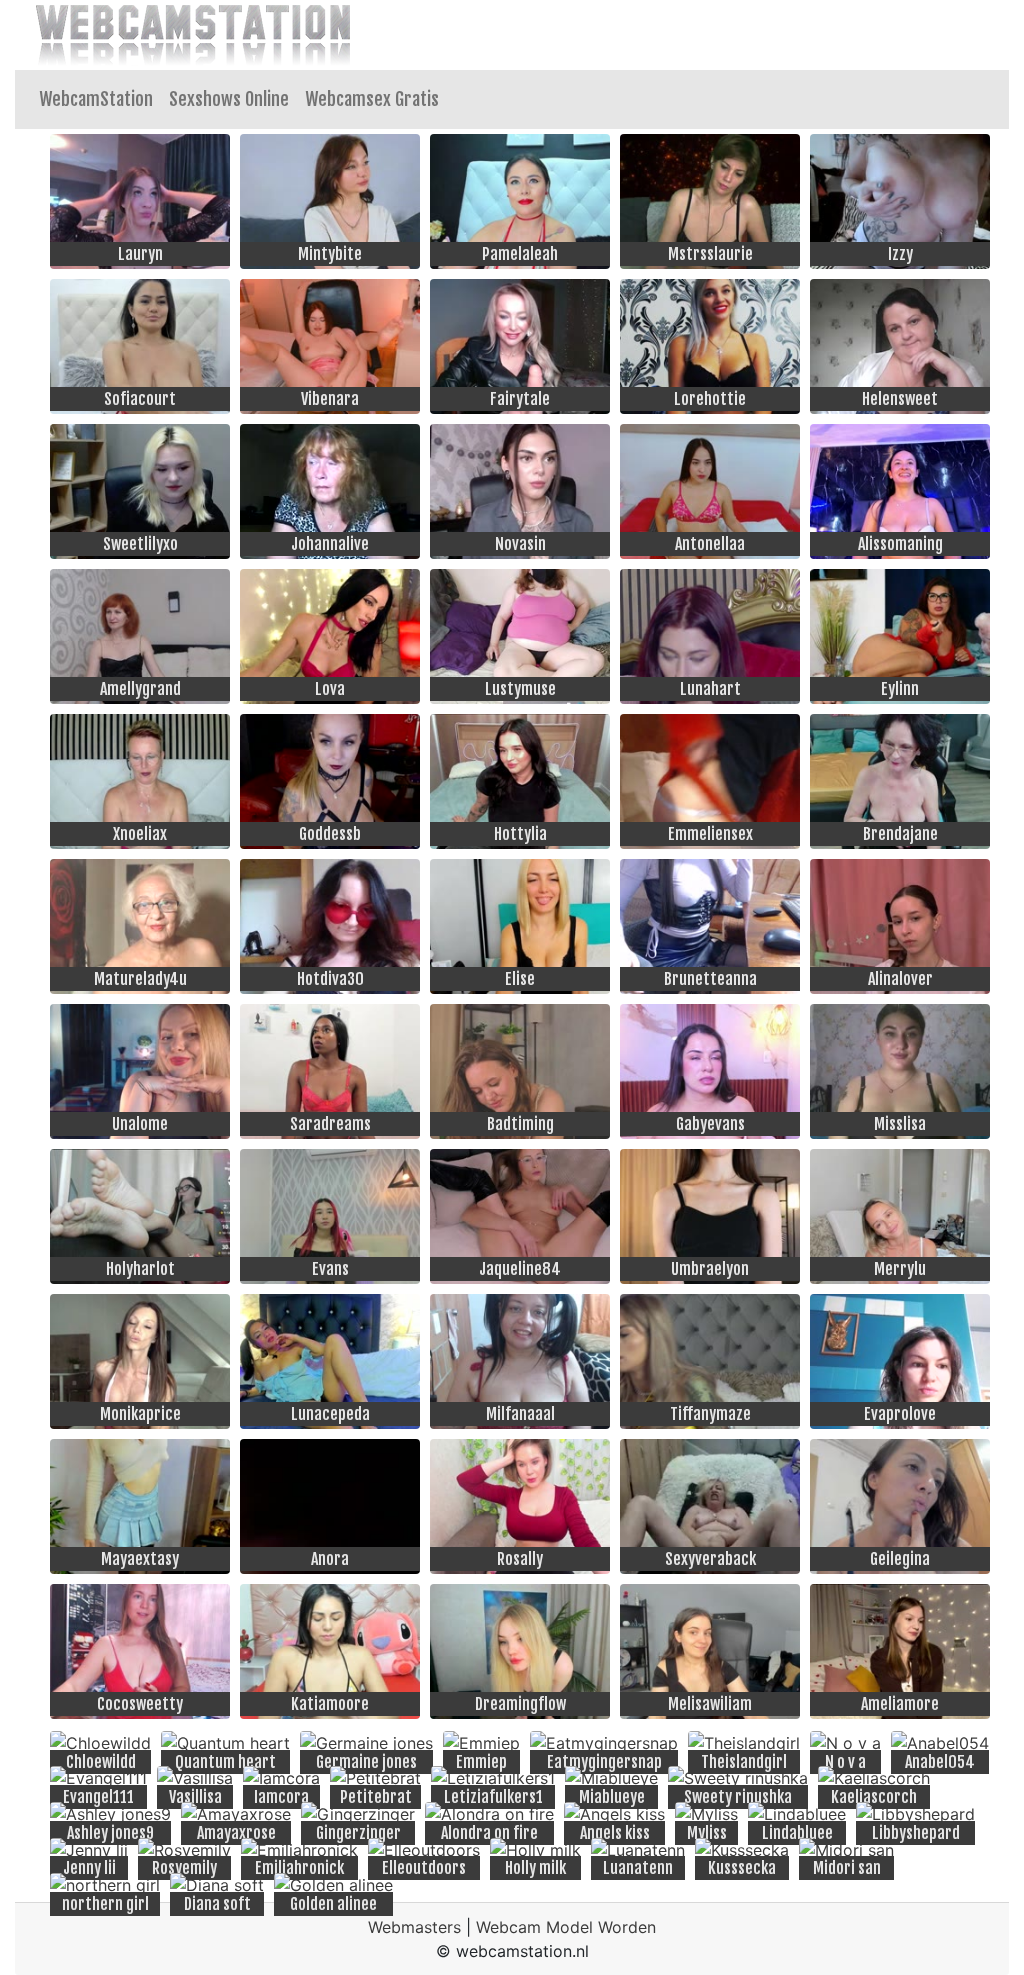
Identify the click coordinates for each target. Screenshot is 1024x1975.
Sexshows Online (229, 99)
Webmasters (414, 1927)
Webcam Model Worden (566, 1927)
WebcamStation (96, 99)
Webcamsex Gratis (372, 99)
